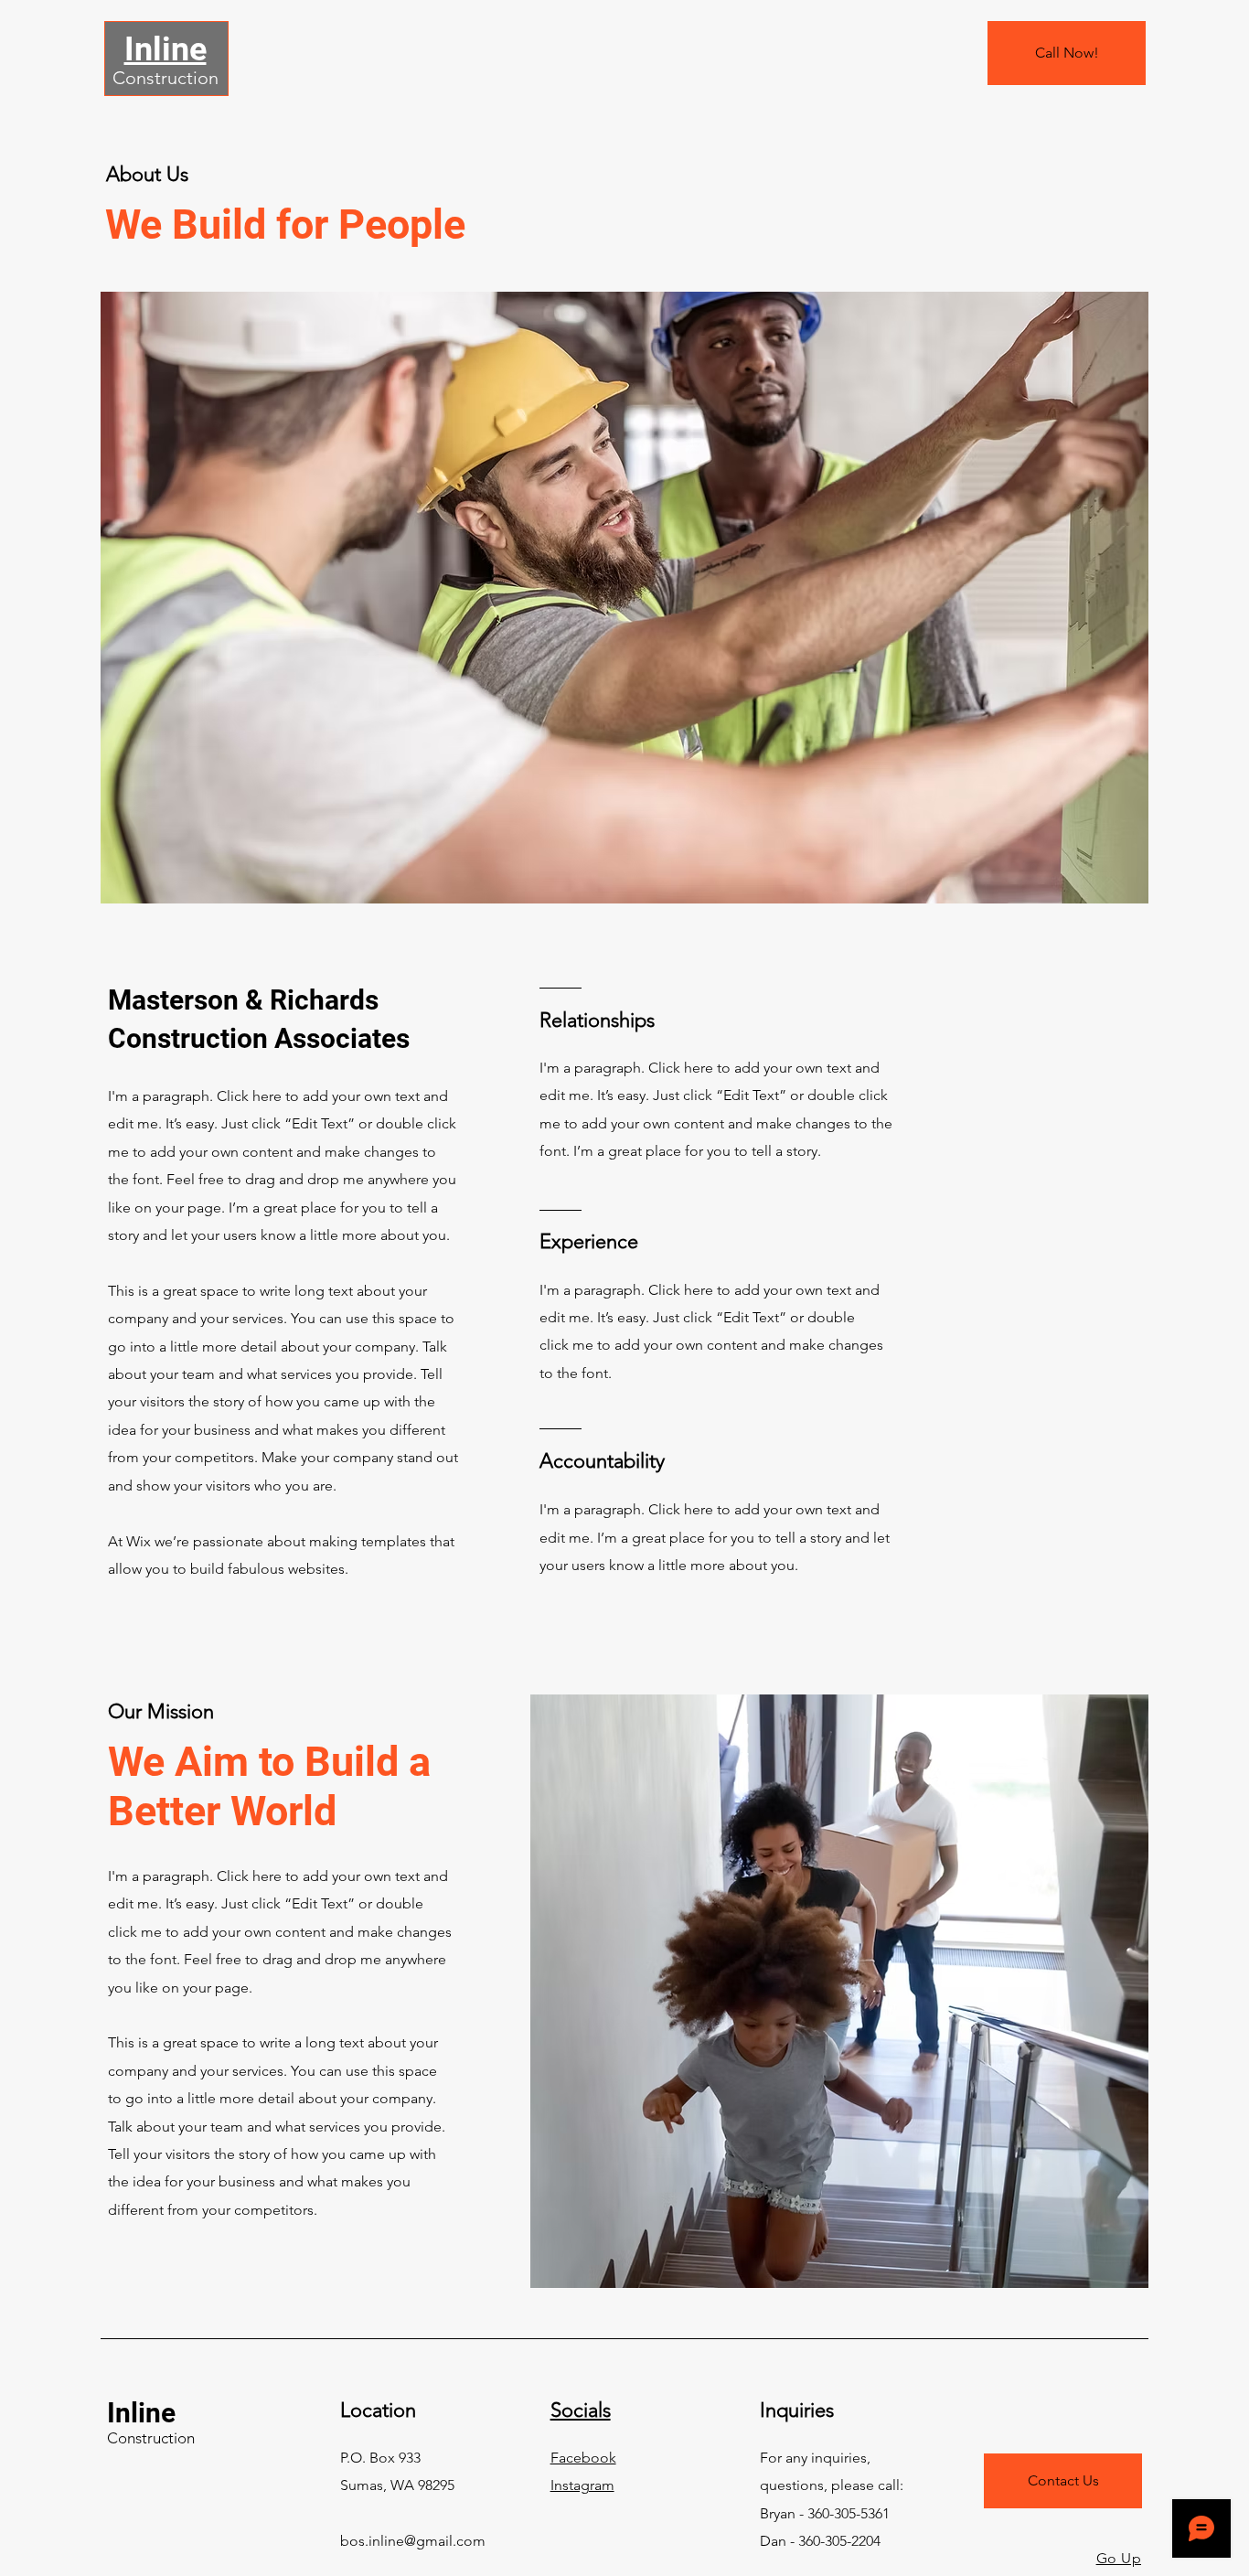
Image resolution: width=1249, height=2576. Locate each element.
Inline (141, 2413)
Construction (165, 78)
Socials (581, 2410)
